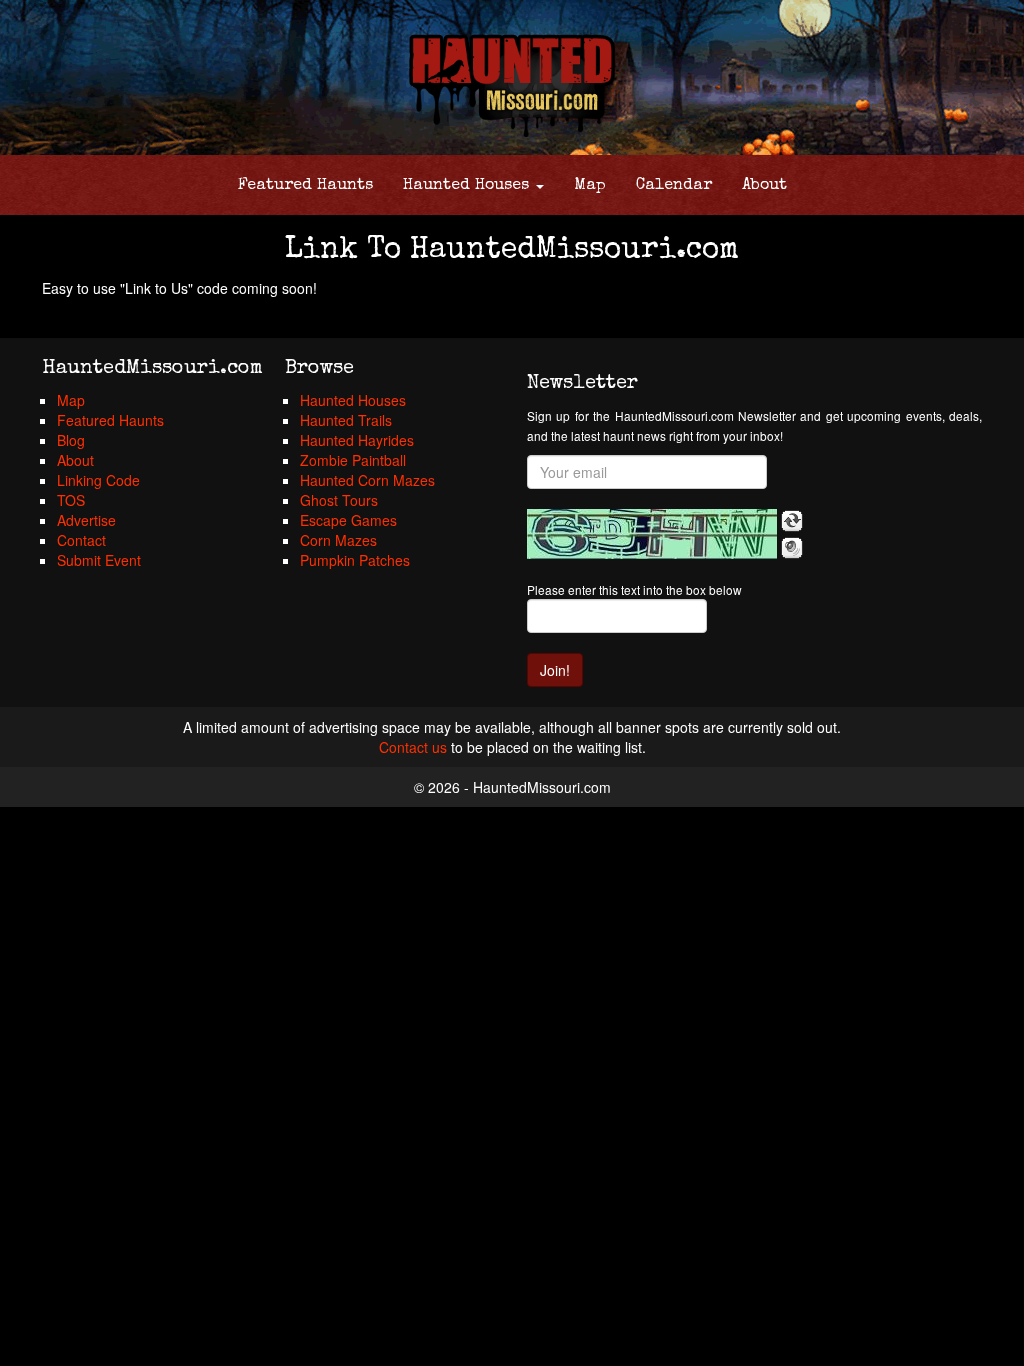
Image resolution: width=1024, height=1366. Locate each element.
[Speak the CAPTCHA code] (792, 548)
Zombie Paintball (353, 460)
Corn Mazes (338, 540)
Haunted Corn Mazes (367, 480)
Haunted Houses (468, 186)
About (764, 186)
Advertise (86, 520)
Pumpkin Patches (355, 560)
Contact (81, 540)
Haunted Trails (346, 420)
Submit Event (99, 560)
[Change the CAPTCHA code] (792, 521)
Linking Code (98, 480)
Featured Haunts (305, 186)
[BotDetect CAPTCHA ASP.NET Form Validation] (652, 534)
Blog (71, 440)
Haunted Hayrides (357, 440)
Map (590, 186)
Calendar (674, 186)
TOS (71, 500)
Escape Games (348, 520)
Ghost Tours (339, 500)
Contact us (413, 747)
